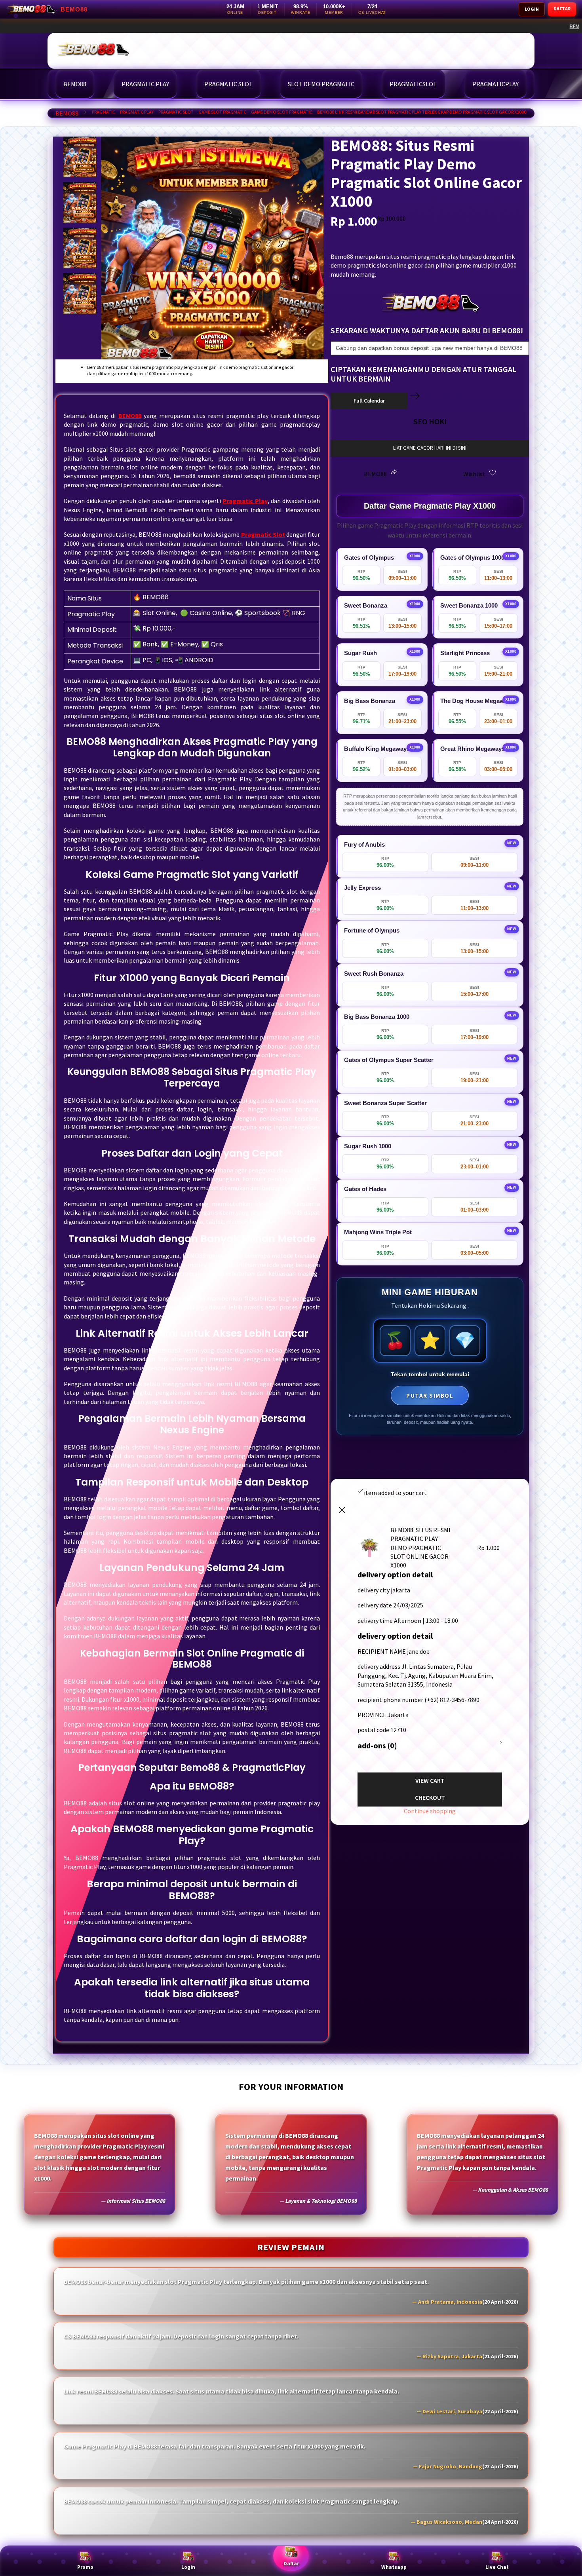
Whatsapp (394, 2567)
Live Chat (497, 2567)
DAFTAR (562, 9)
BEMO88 (67, 113)
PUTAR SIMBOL (430, 1395)
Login (188, 2567)
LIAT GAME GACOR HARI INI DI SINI (430, 448)
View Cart (430, 1780)
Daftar (291, 2564)
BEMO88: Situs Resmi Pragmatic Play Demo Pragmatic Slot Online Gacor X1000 (218, 26)
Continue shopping (430, 1811)
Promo (85, 2567)
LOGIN (532, 9)
